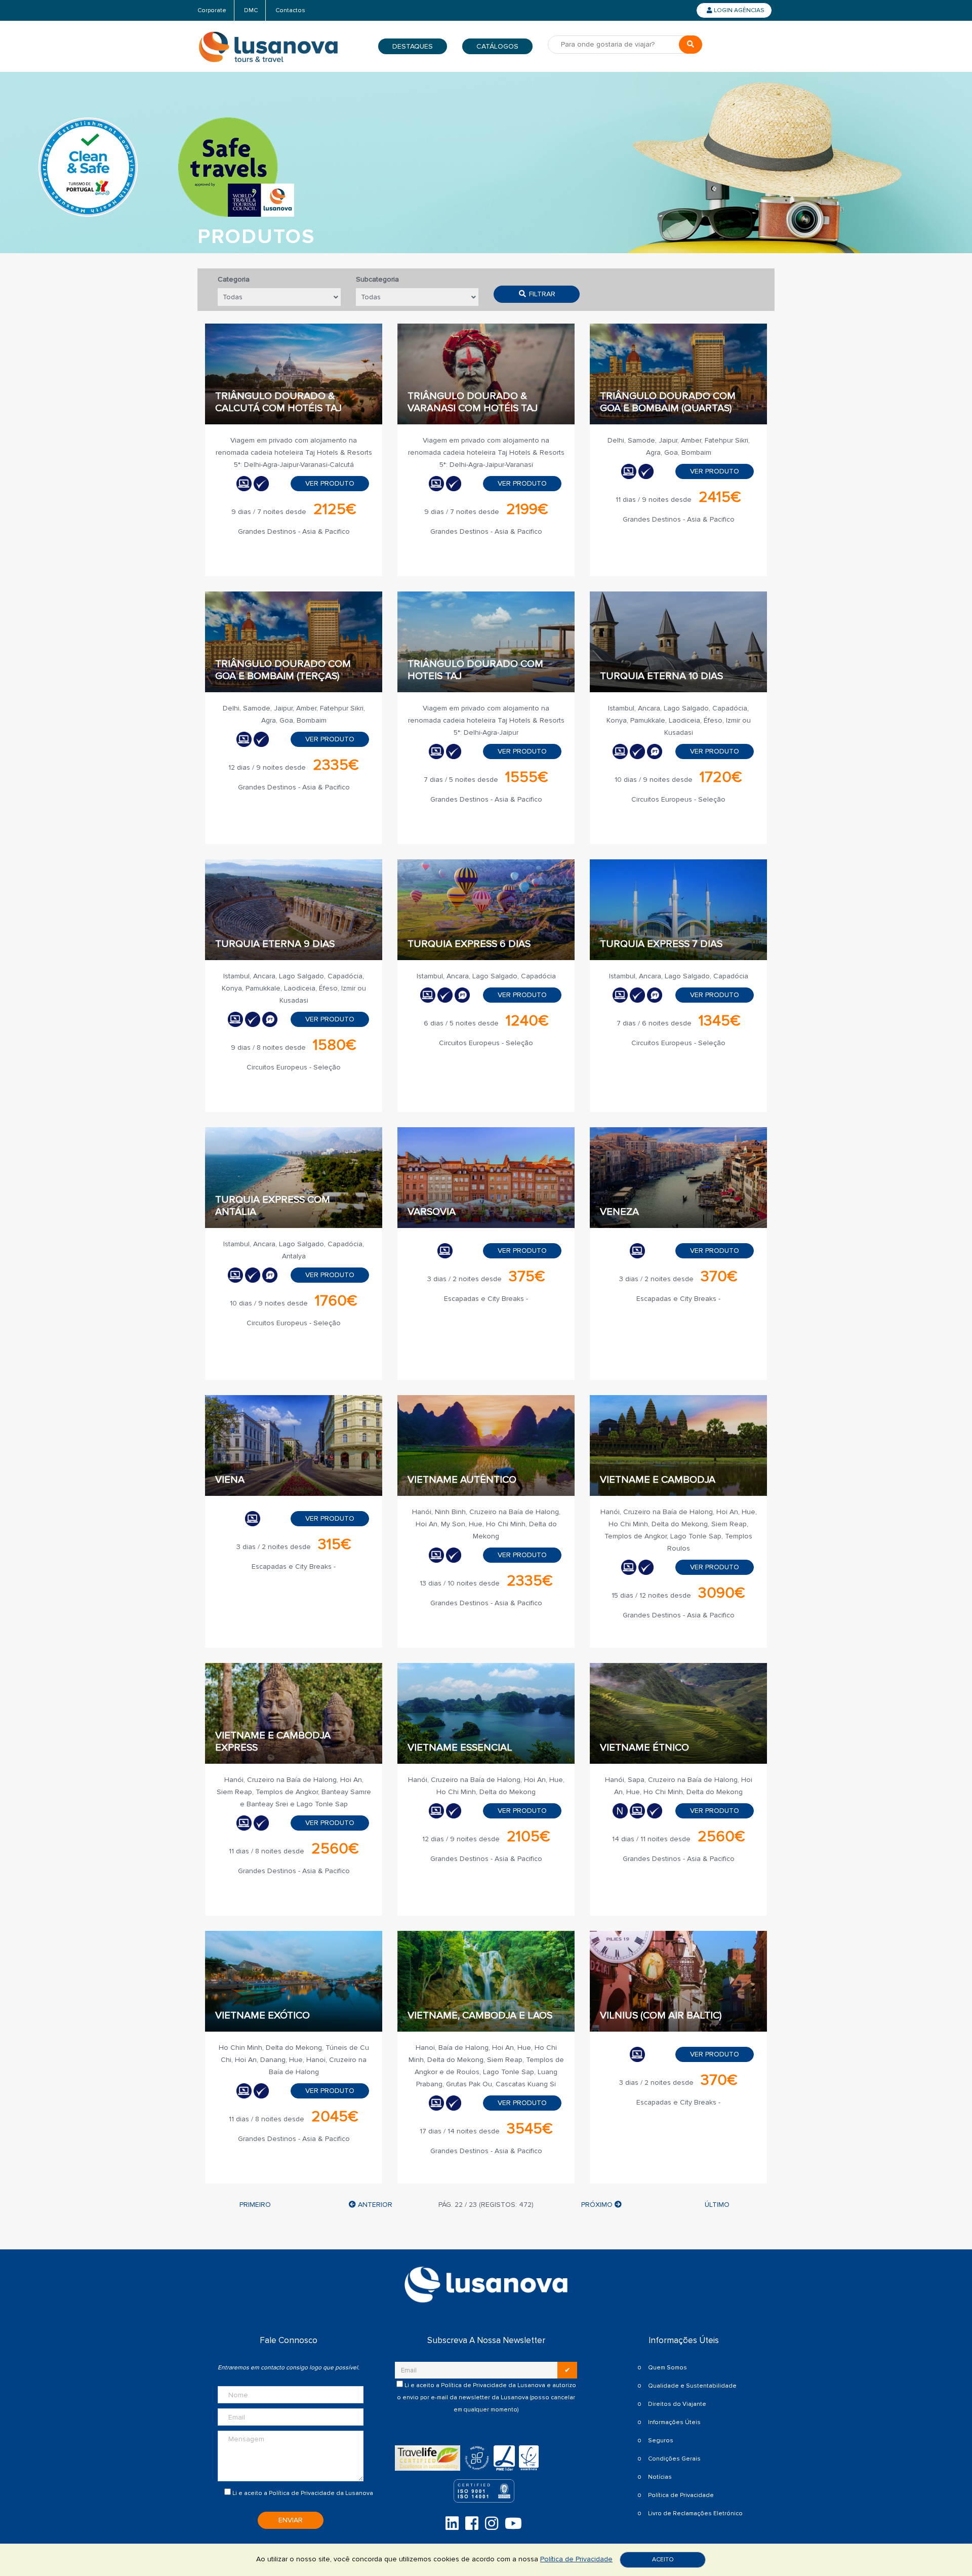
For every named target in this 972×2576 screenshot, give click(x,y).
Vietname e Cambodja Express (273, 1741)
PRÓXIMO (598, 2205)
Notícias (660, 2477)
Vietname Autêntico (462, 1480)
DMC (251, 10)
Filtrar (541, 294)
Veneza (619, 1212)
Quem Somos (667, 2368)
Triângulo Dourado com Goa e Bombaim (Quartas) (668, 402)
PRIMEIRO (255, 2205)
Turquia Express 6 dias (469, 944)
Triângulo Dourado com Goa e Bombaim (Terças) (283, 670)
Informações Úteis (674, 2422)
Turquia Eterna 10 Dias (661, 676)
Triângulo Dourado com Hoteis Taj (475, 670)
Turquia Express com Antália (273, 1206)
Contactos (290, 10)
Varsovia (432, 1212)
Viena (230, 1480)
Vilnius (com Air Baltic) (661, 2015)
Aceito (663, 2560)
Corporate (212, 10)
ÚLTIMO (717, 2205)
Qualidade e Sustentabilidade (692, 2386)
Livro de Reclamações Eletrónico (695, 2513)
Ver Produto (330, 483)
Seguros (661, 2441)
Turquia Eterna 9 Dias (275, 944)
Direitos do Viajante (677, 2404)
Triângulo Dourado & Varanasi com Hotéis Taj (473, 402)
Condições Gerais (674, 2459)
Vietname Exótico (262, 2015)
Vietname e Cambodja (658, 1480)
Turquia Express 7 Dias (661, 944)
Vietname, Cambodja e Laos (480, 2015)
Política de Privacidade (302, 2493)
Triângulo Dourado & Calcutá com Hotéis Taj (278, 402)
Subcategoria (377, 279)
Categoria (234, 279)
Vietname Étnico (644, 1748)
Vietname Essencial (460, 1748)
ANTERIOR (374, 2205)
